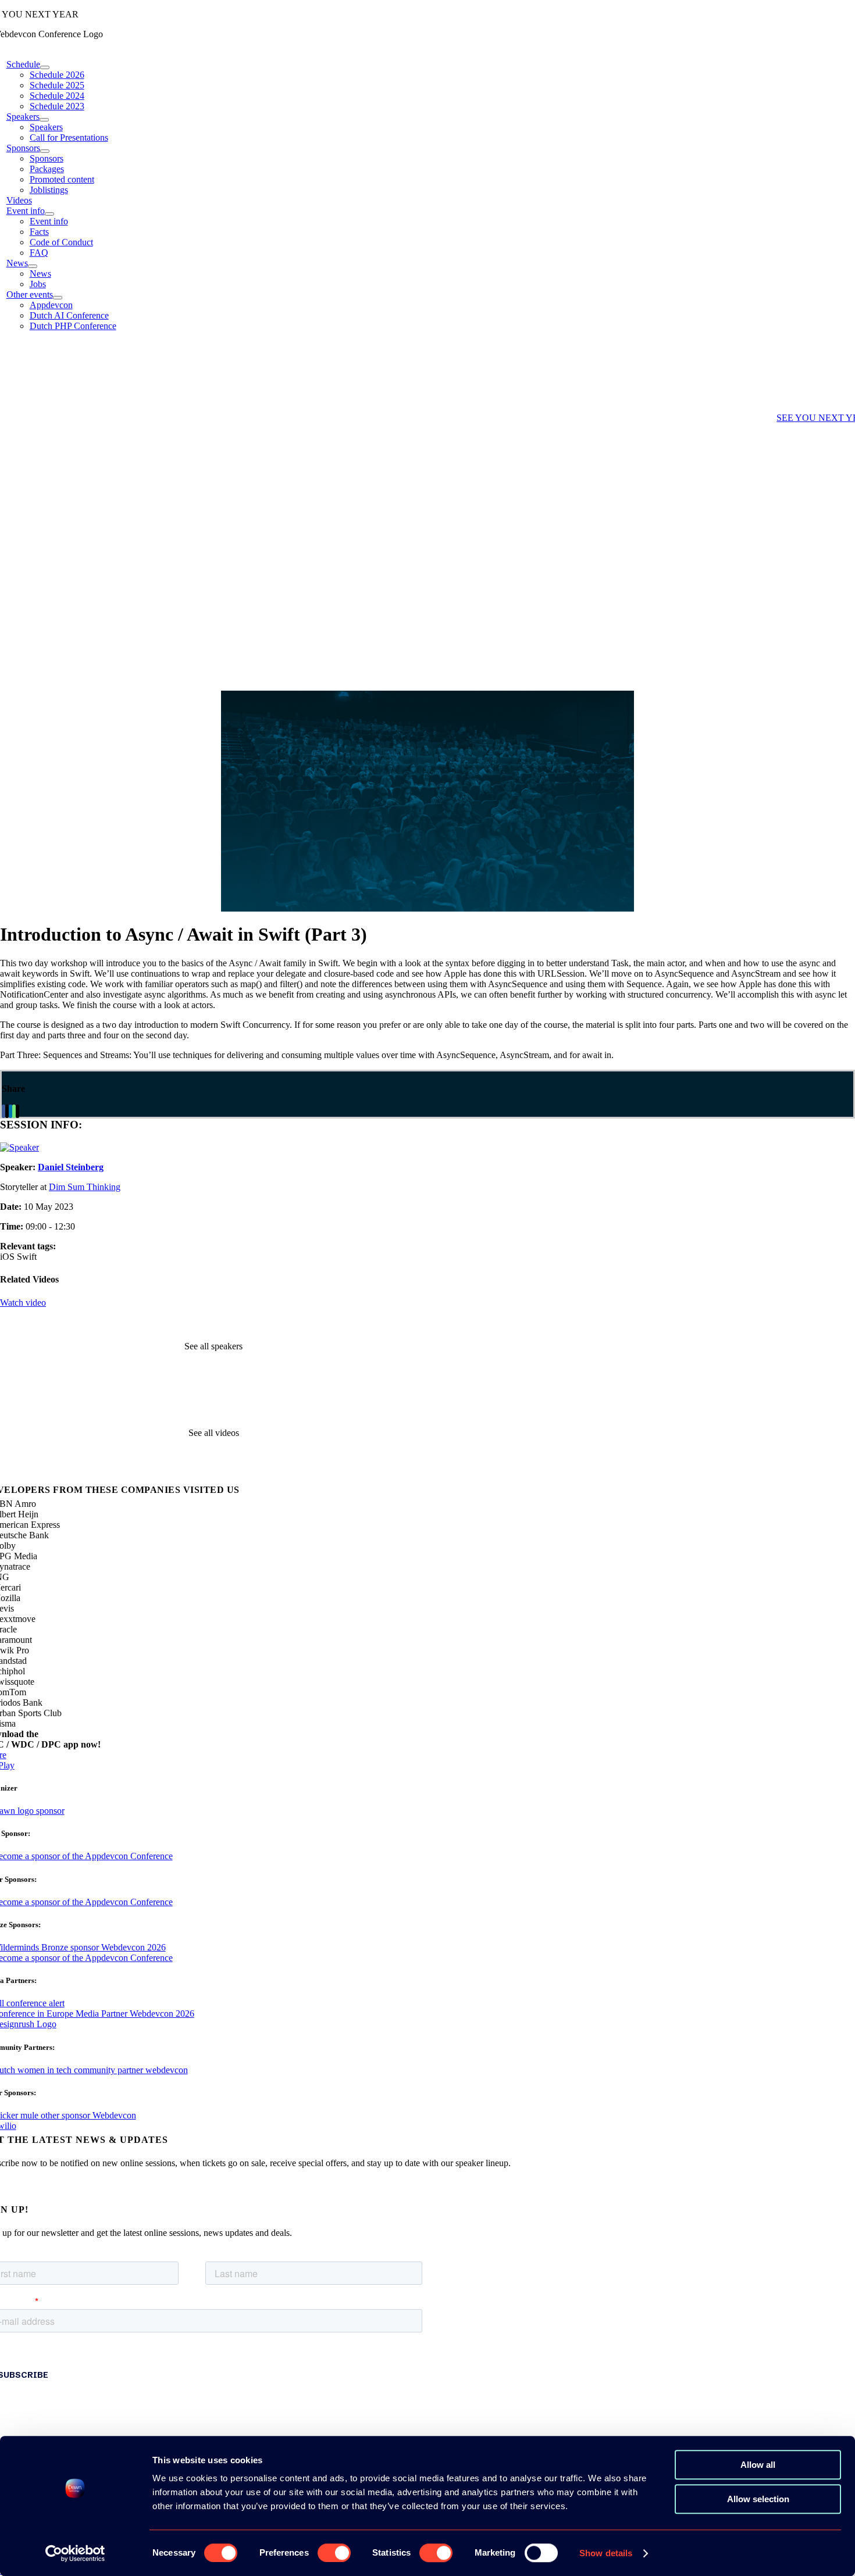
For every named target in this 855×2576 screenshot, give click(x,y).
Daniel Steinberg (71, 1167)
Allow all (758, 2465)
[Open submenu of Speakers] (44, 120)
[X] (7, 1111)
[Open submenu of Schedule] (45, 67)
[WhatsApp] (14, 1111)
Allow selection (758, 2499)
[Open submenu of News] (33, 266)
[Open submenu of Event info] (49, 214)
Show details (606, 2553)
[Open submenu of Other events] (58, 298)
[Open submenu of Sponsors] (45, 151)
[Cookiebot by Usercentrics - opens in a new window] (75, 2553)
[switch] (334, 2553)
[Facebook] (3, 1111)
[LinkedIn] (10, 1111)
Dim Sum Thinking (85, 1187)
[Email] (17, 1111)
